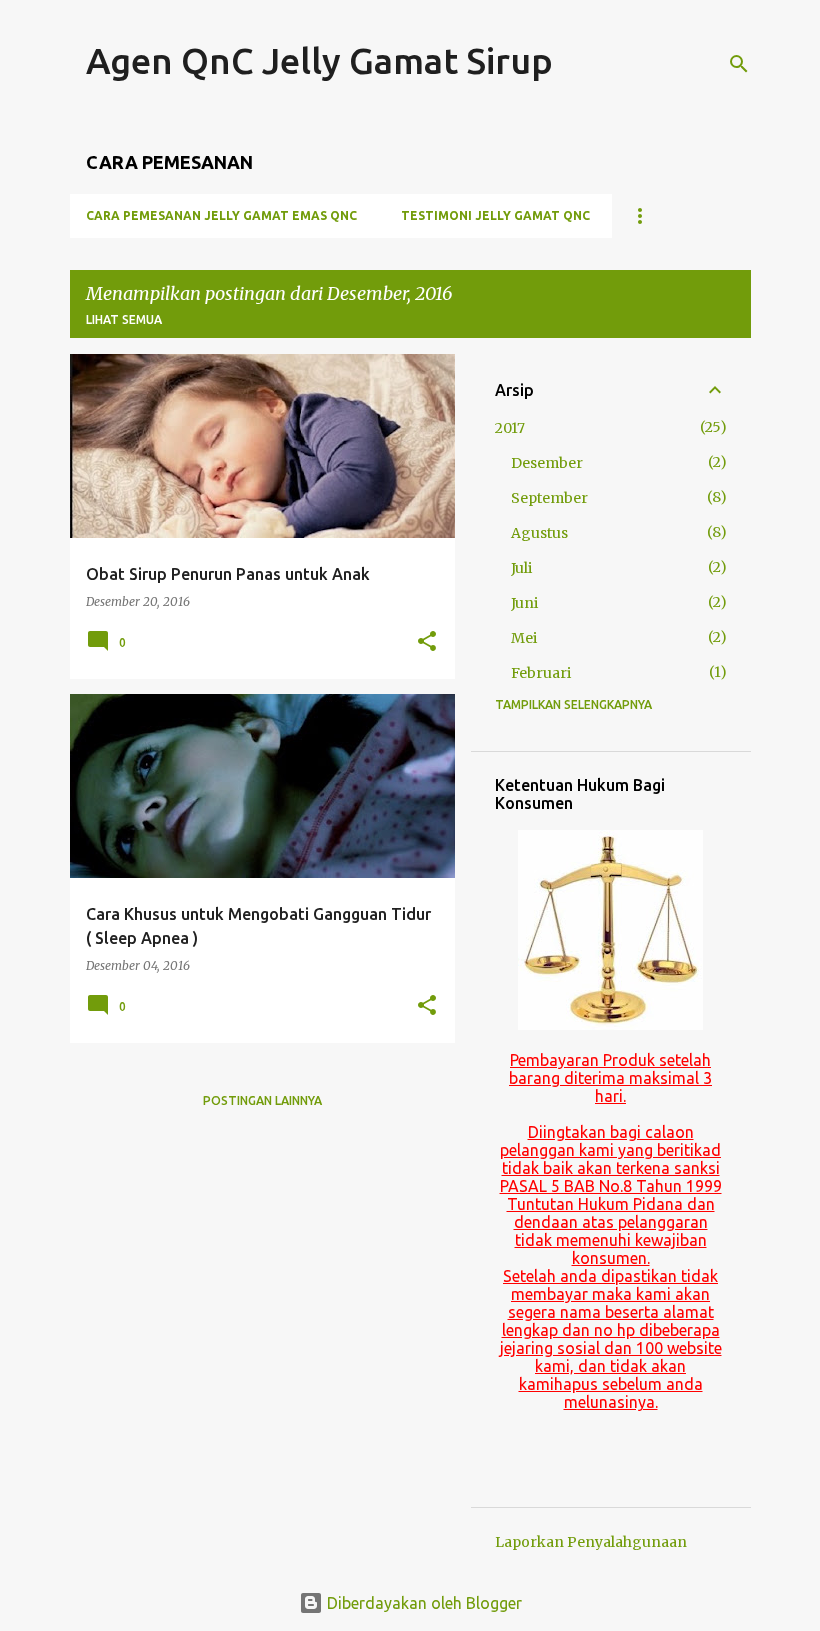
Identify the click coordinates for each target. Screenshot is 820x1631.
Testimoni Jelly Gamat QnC (495, 215)
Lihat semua (124, 319)
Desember (547, 463)
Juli (521, 568)
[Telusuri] (739, 64)
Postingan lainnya (262, 1100)
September (549, 498)
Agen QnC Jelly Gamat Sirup (319, 60)
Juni (524, 603)
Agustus (539, 533)
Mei (524, 638)
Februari (541, 673)
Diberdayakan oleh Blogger (422, 1603)
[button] (427, 642)
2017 (510, 428)
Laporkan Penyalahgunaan (591, 1542)
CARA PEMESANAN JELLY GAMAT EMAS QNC (221, 215)
